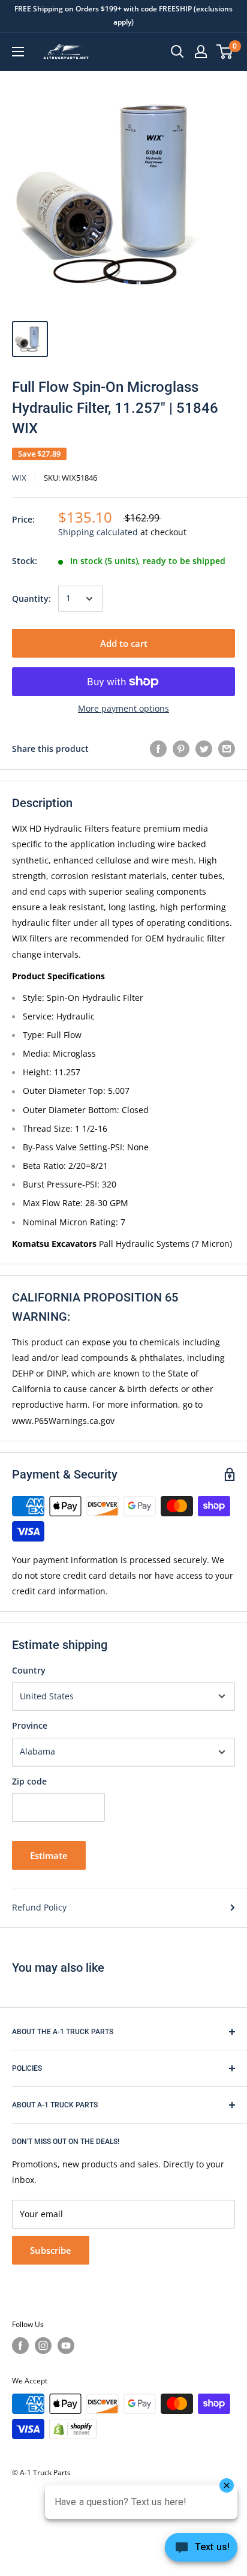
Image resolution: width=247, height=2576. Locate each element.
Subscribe (51, 2250)
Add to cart (124, 643)
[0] (225, 52)
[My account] (201, 52)
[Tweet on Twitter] (204, 749)
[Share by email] (227, 749)
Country (29, 1670)
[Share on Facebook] (158, 749)
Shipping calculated (98, 532)
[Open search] (177, 52)
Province (30, 1725)
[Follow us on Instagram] (43, 2346)
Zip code (29, 1781)
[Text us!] (201, 2551)
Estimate (49, 1855)
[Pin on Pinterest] (181, 749)
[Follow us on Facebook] (20, 2346)
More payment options (123, 708)
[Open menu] (18, 52)
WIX (19, 478)
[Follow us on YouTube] (66, 2346)
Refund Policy (39, 1907)
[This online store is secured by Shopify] (73, 2429)
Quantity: (31, 599)
